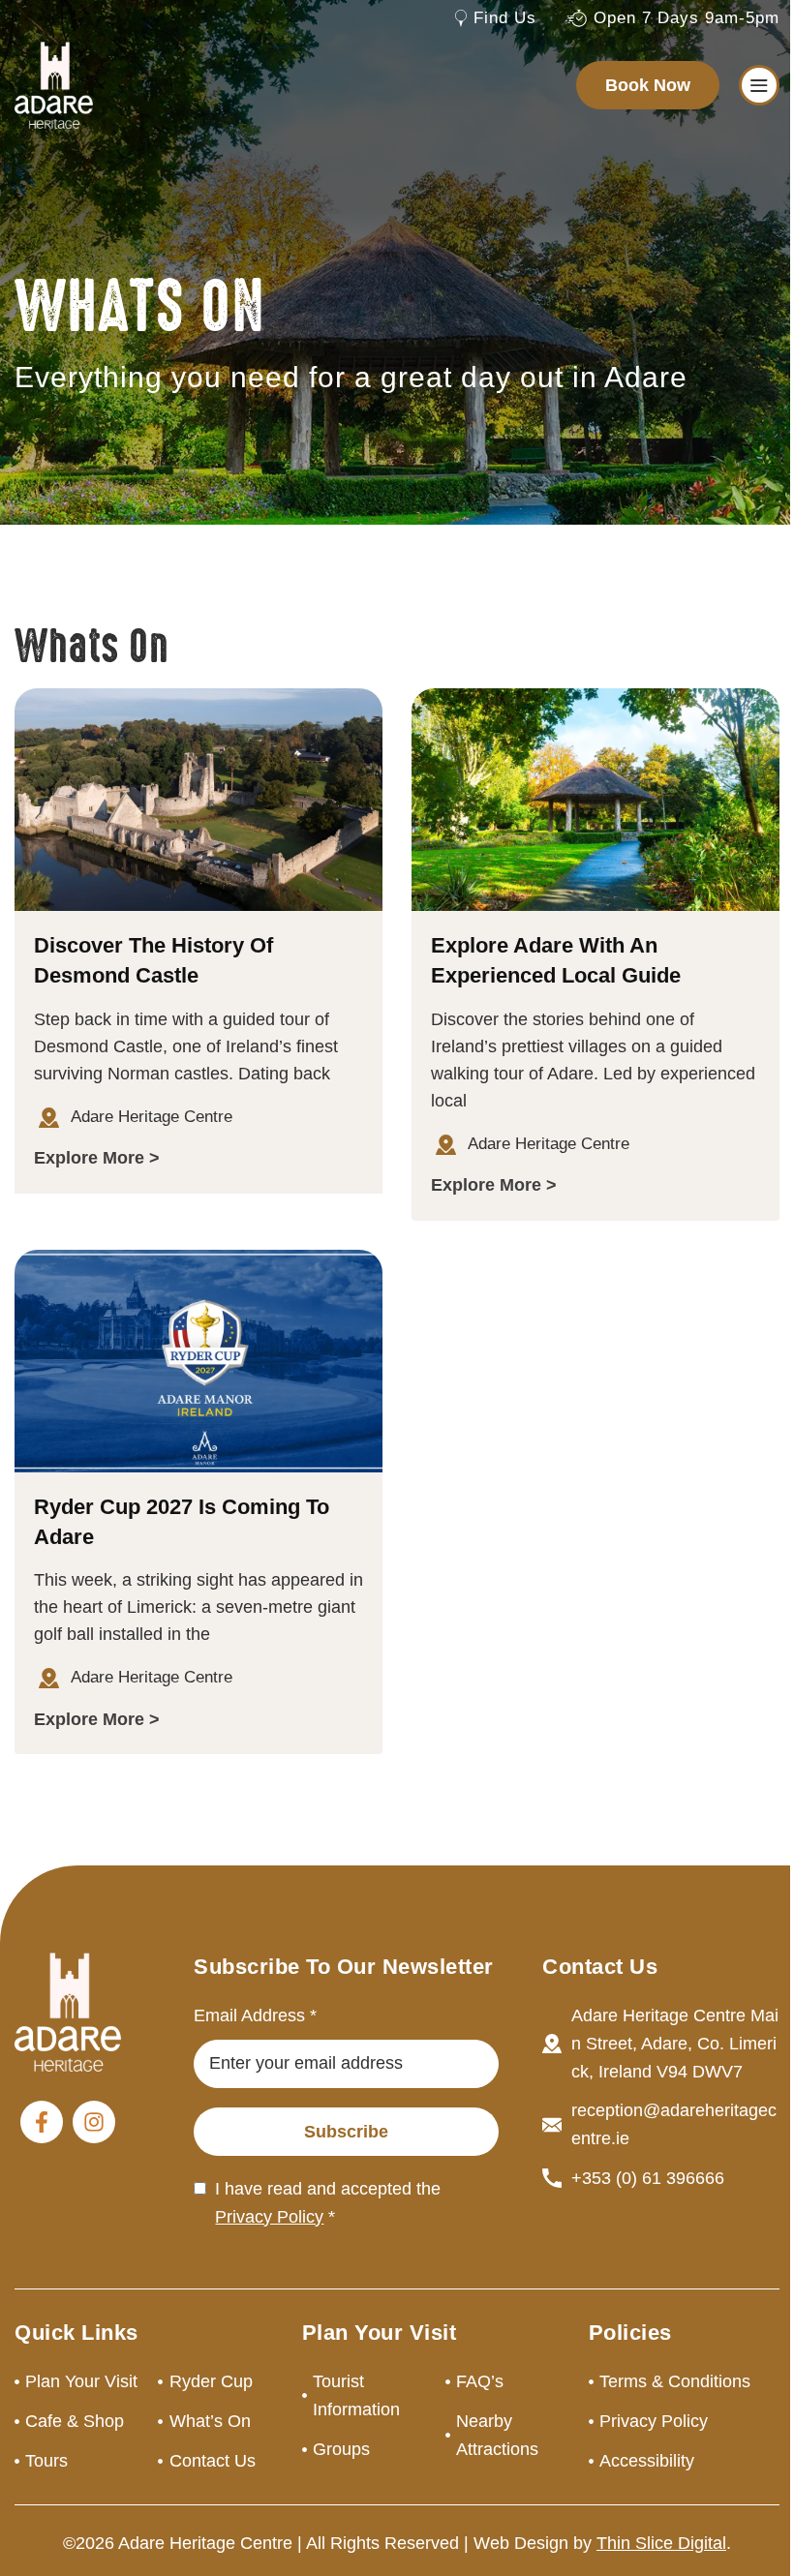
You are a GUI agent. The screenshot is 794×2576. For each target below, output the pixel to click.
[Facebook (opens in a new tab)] (42, 2122)
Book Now (648, 85)
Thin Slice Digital (661, 2543)
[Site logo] (54, 84)
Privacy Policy (269, 2217)
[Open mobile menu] (759, 85)
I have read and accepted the (328, 2203)
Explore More (89, 1158)
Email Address (255, 2015)
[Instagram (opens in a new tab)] (94, 2122)
